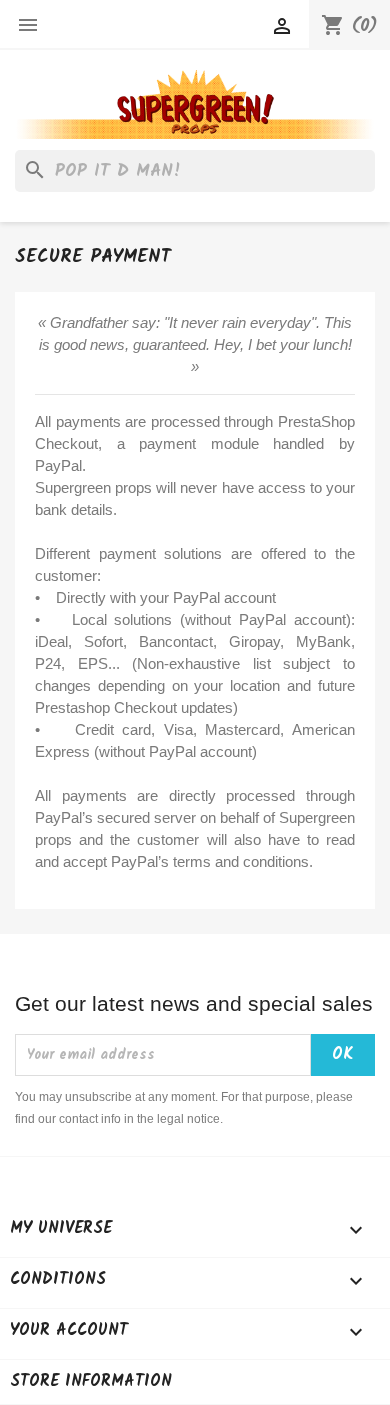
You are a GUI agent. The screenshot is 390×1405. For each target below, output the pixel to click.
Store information (91, 1381)
